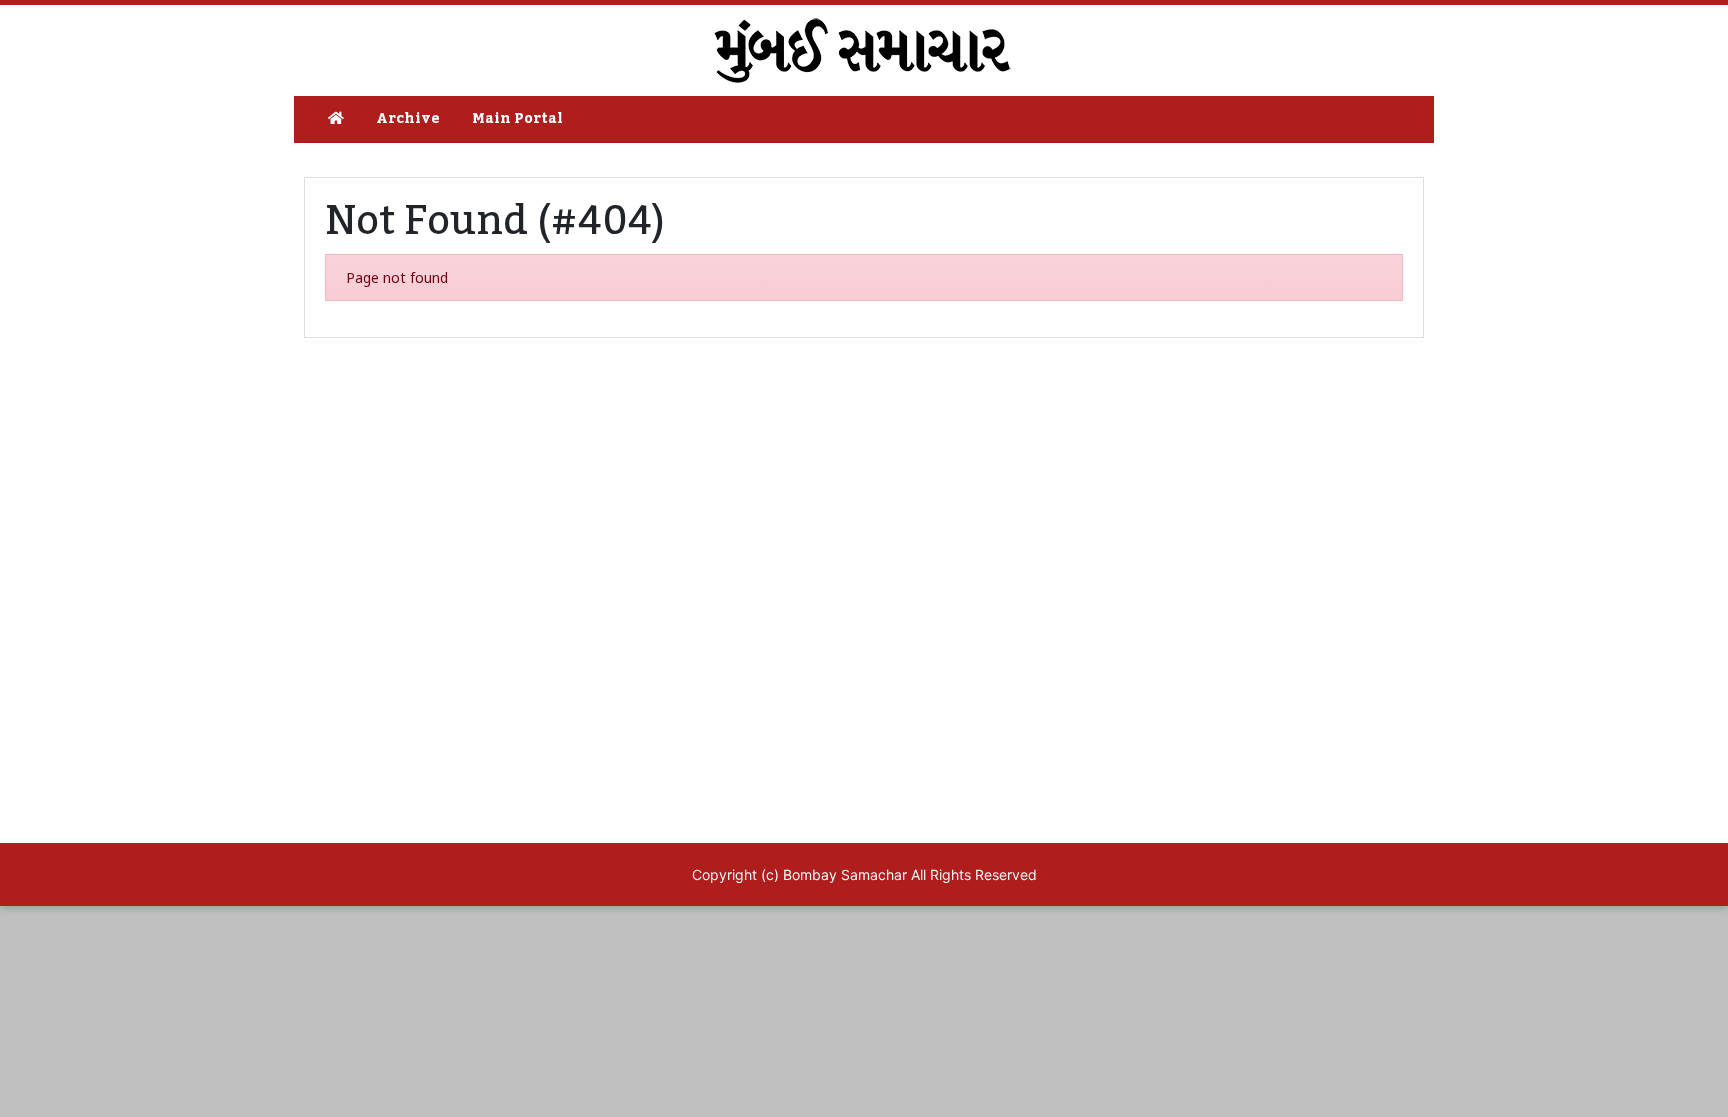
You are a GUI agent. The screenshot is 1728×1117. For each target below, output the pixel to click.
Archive (408, 119)
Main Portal (517, 119)
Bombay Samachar (845, 874)
